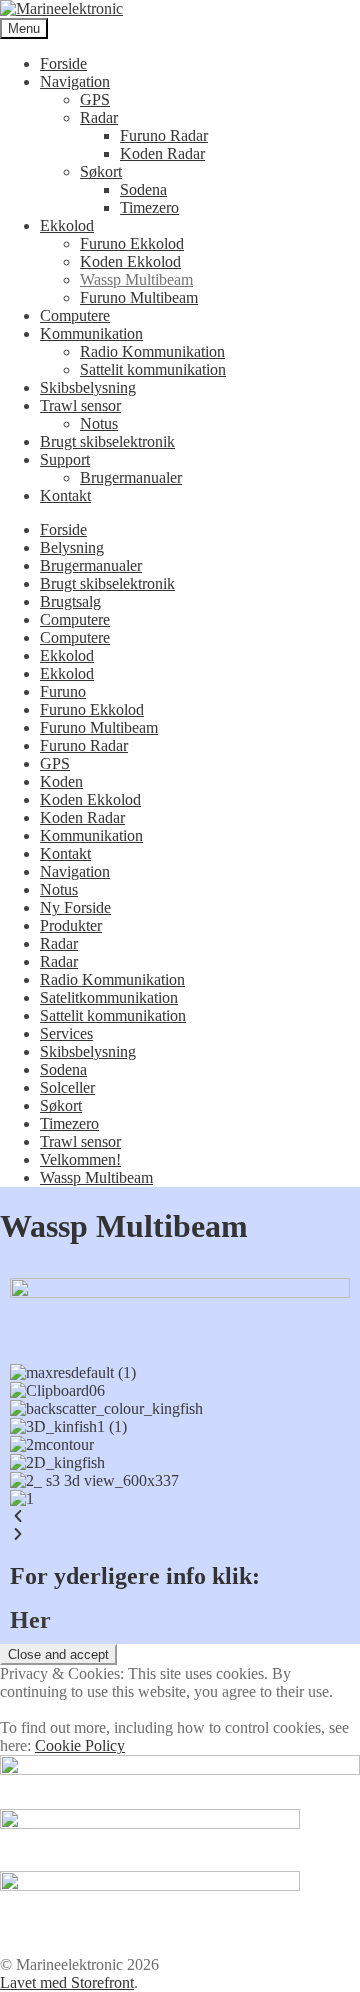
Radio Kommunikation (152, 351)
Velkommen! (80, 1159)
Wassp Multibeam (136, 279)
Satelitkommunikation (109, 997)
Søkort (101, 171)
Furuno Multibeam (139, 297)
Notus (99, 423)
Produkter (71, 925)
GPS (95, 99)
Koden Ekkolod (130, 261)
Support (65, 459)
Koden (61, 781)
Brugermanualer (131, 477)
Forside (63, 63)
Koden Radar (162, 153)
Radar (99, 117)
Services (66, 1033)
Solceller (67, 1087)
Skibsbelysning (88, 387)
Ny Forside (75, 907)
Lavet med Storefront (67, 1982)
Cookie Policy (80, 1745)
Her (30, 1620)
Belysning (72, 547)
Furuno (63, 691)
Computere (75, 315)
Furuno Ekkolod (132, 243)
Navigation (75, 81)
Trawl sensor (80, 405)
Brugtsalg (70, 601)
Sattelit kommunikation (153, 369)
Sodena (143, 189)
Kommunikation (91, 333)
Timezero (149, 207)
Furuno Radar (164, 135)
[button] (180, 1517)
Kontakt (65, 495)
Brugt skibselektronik (107, 441)
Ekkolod (67, 225)
